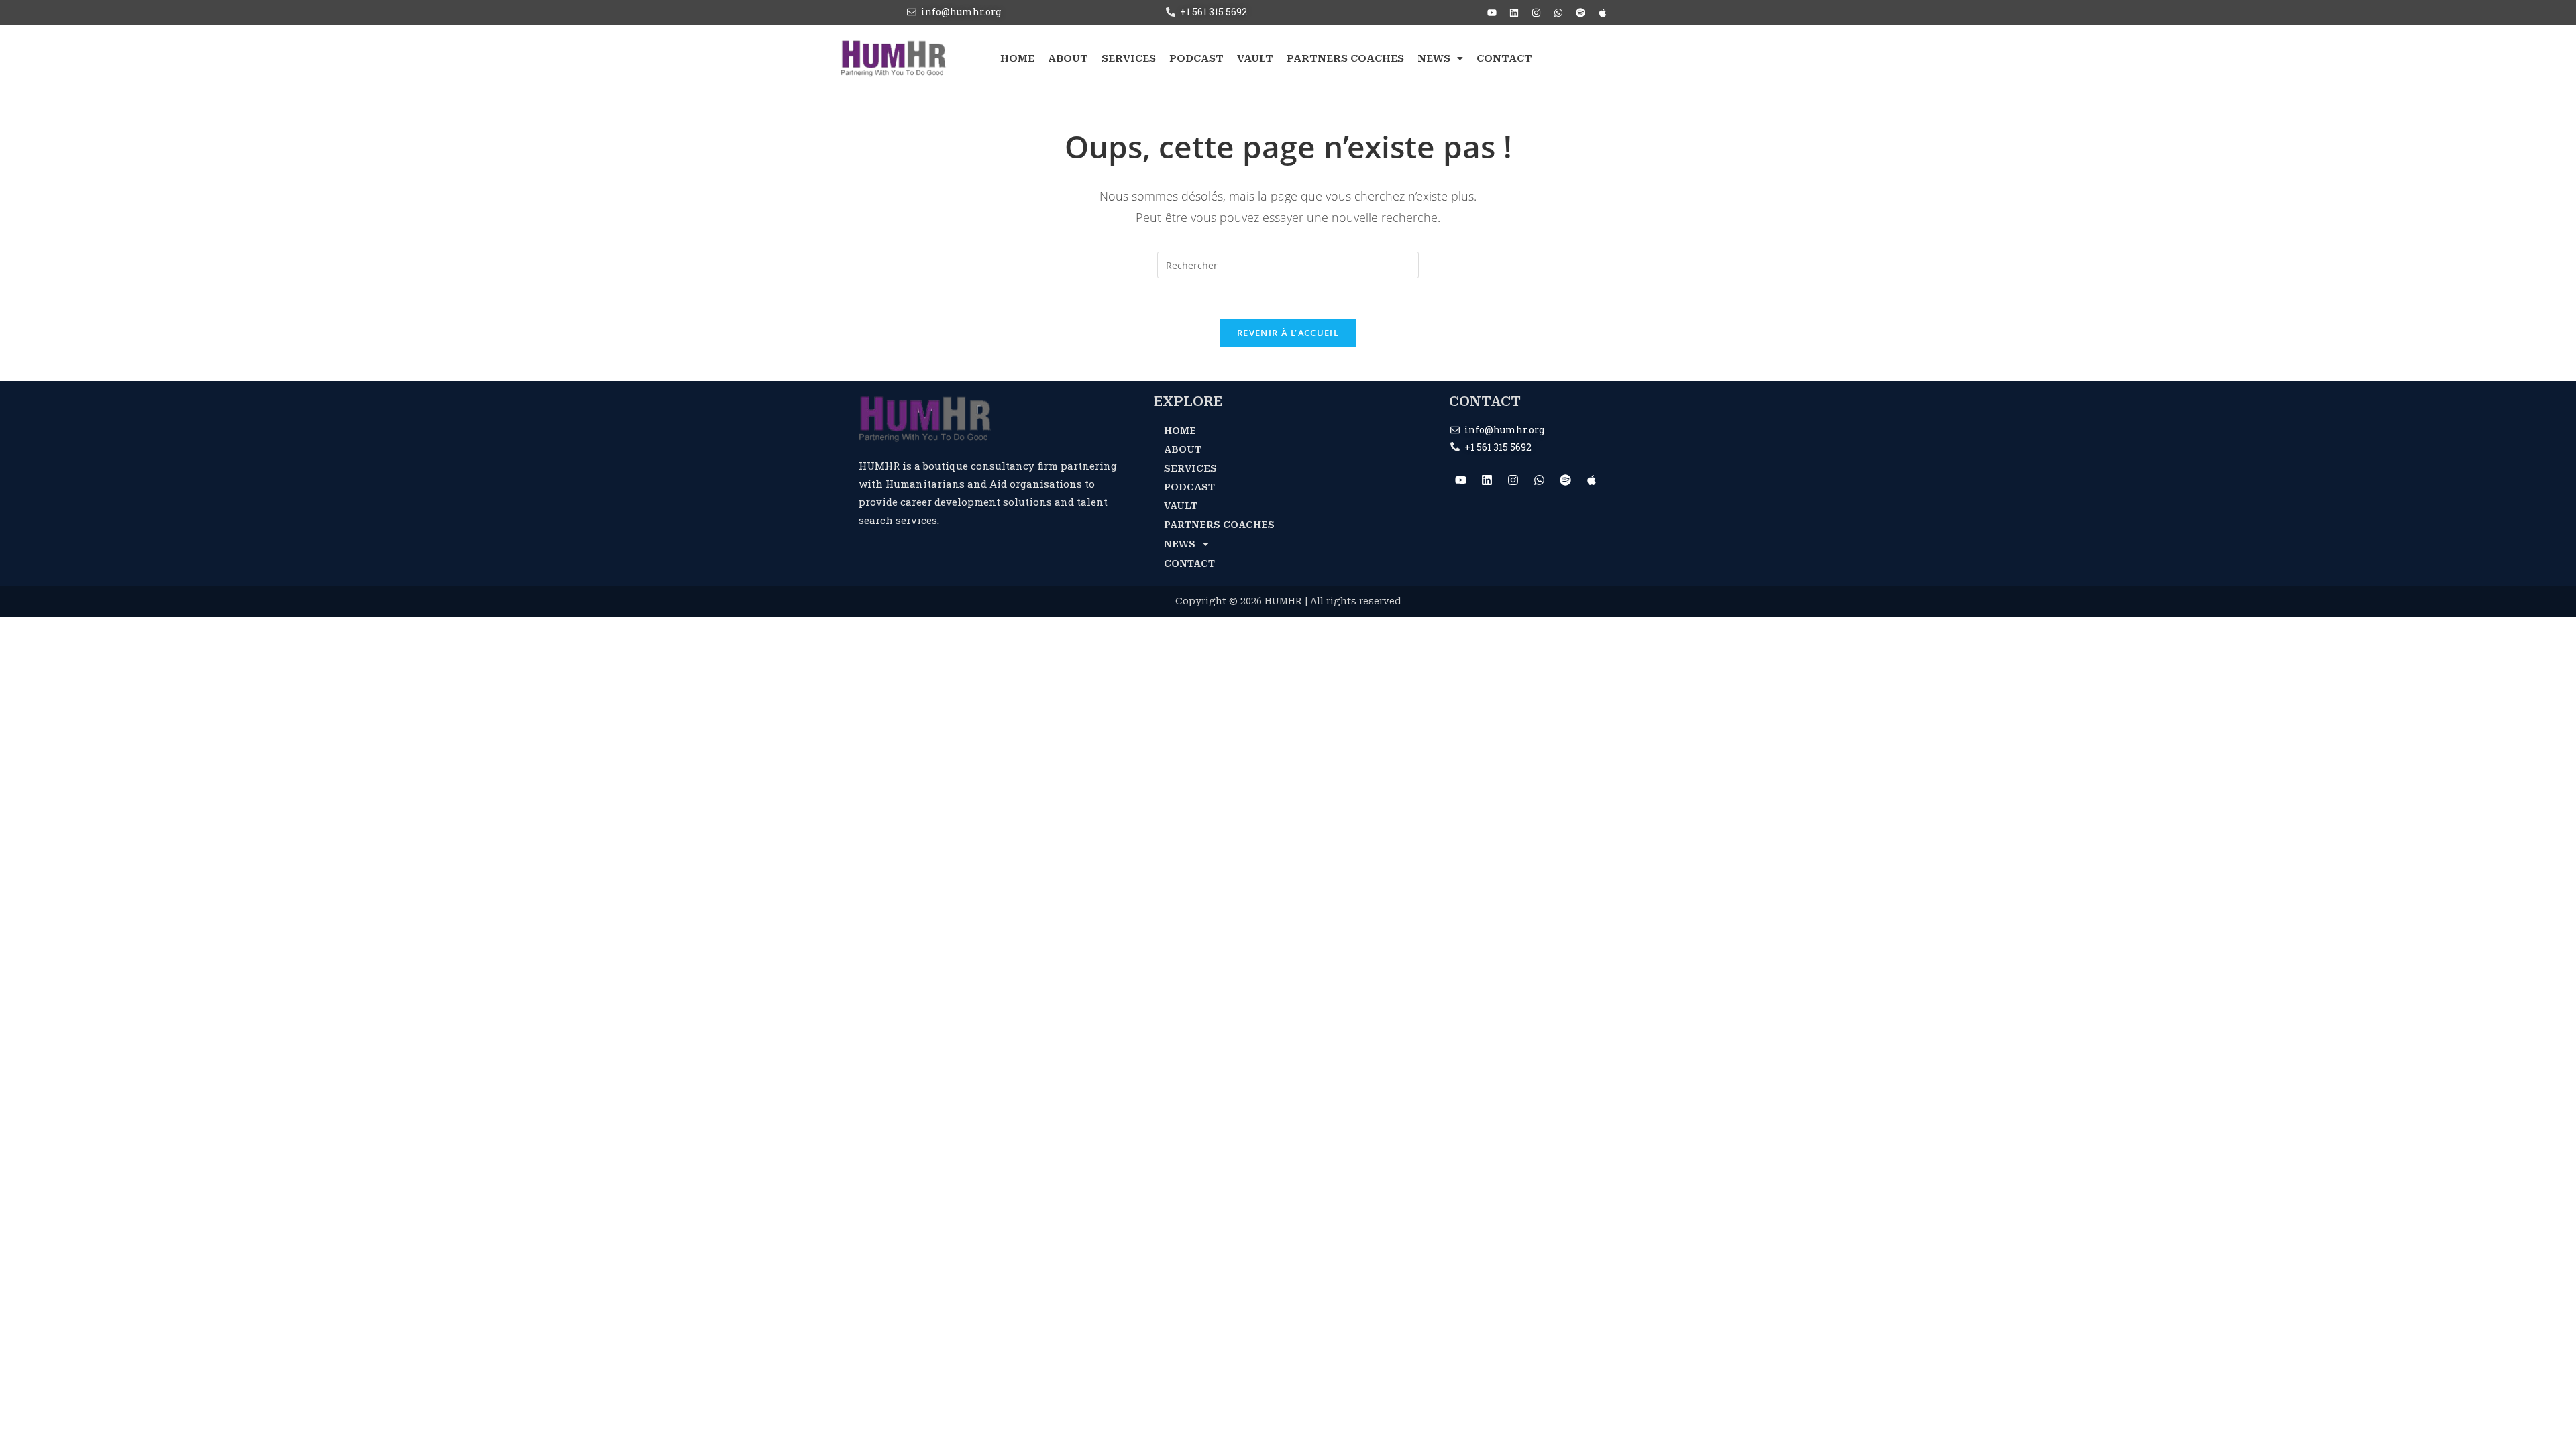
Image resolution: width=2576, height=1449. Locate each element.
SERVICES (1129, 58)
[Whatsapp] (1558, 13)
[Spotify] (1580, 13)
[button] (1440, 59)
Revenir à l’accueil (1288, 333)
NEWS (1434, 58)
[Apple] (1603, 13)
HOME (1017, 58)
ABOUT (1068, 58)
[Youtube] (1492, 13)
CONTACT (1504, 58)
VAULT (1255, 58)
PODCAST (1196, 58)
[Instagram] (1536, 13)
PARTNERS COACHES (1345, 58)
